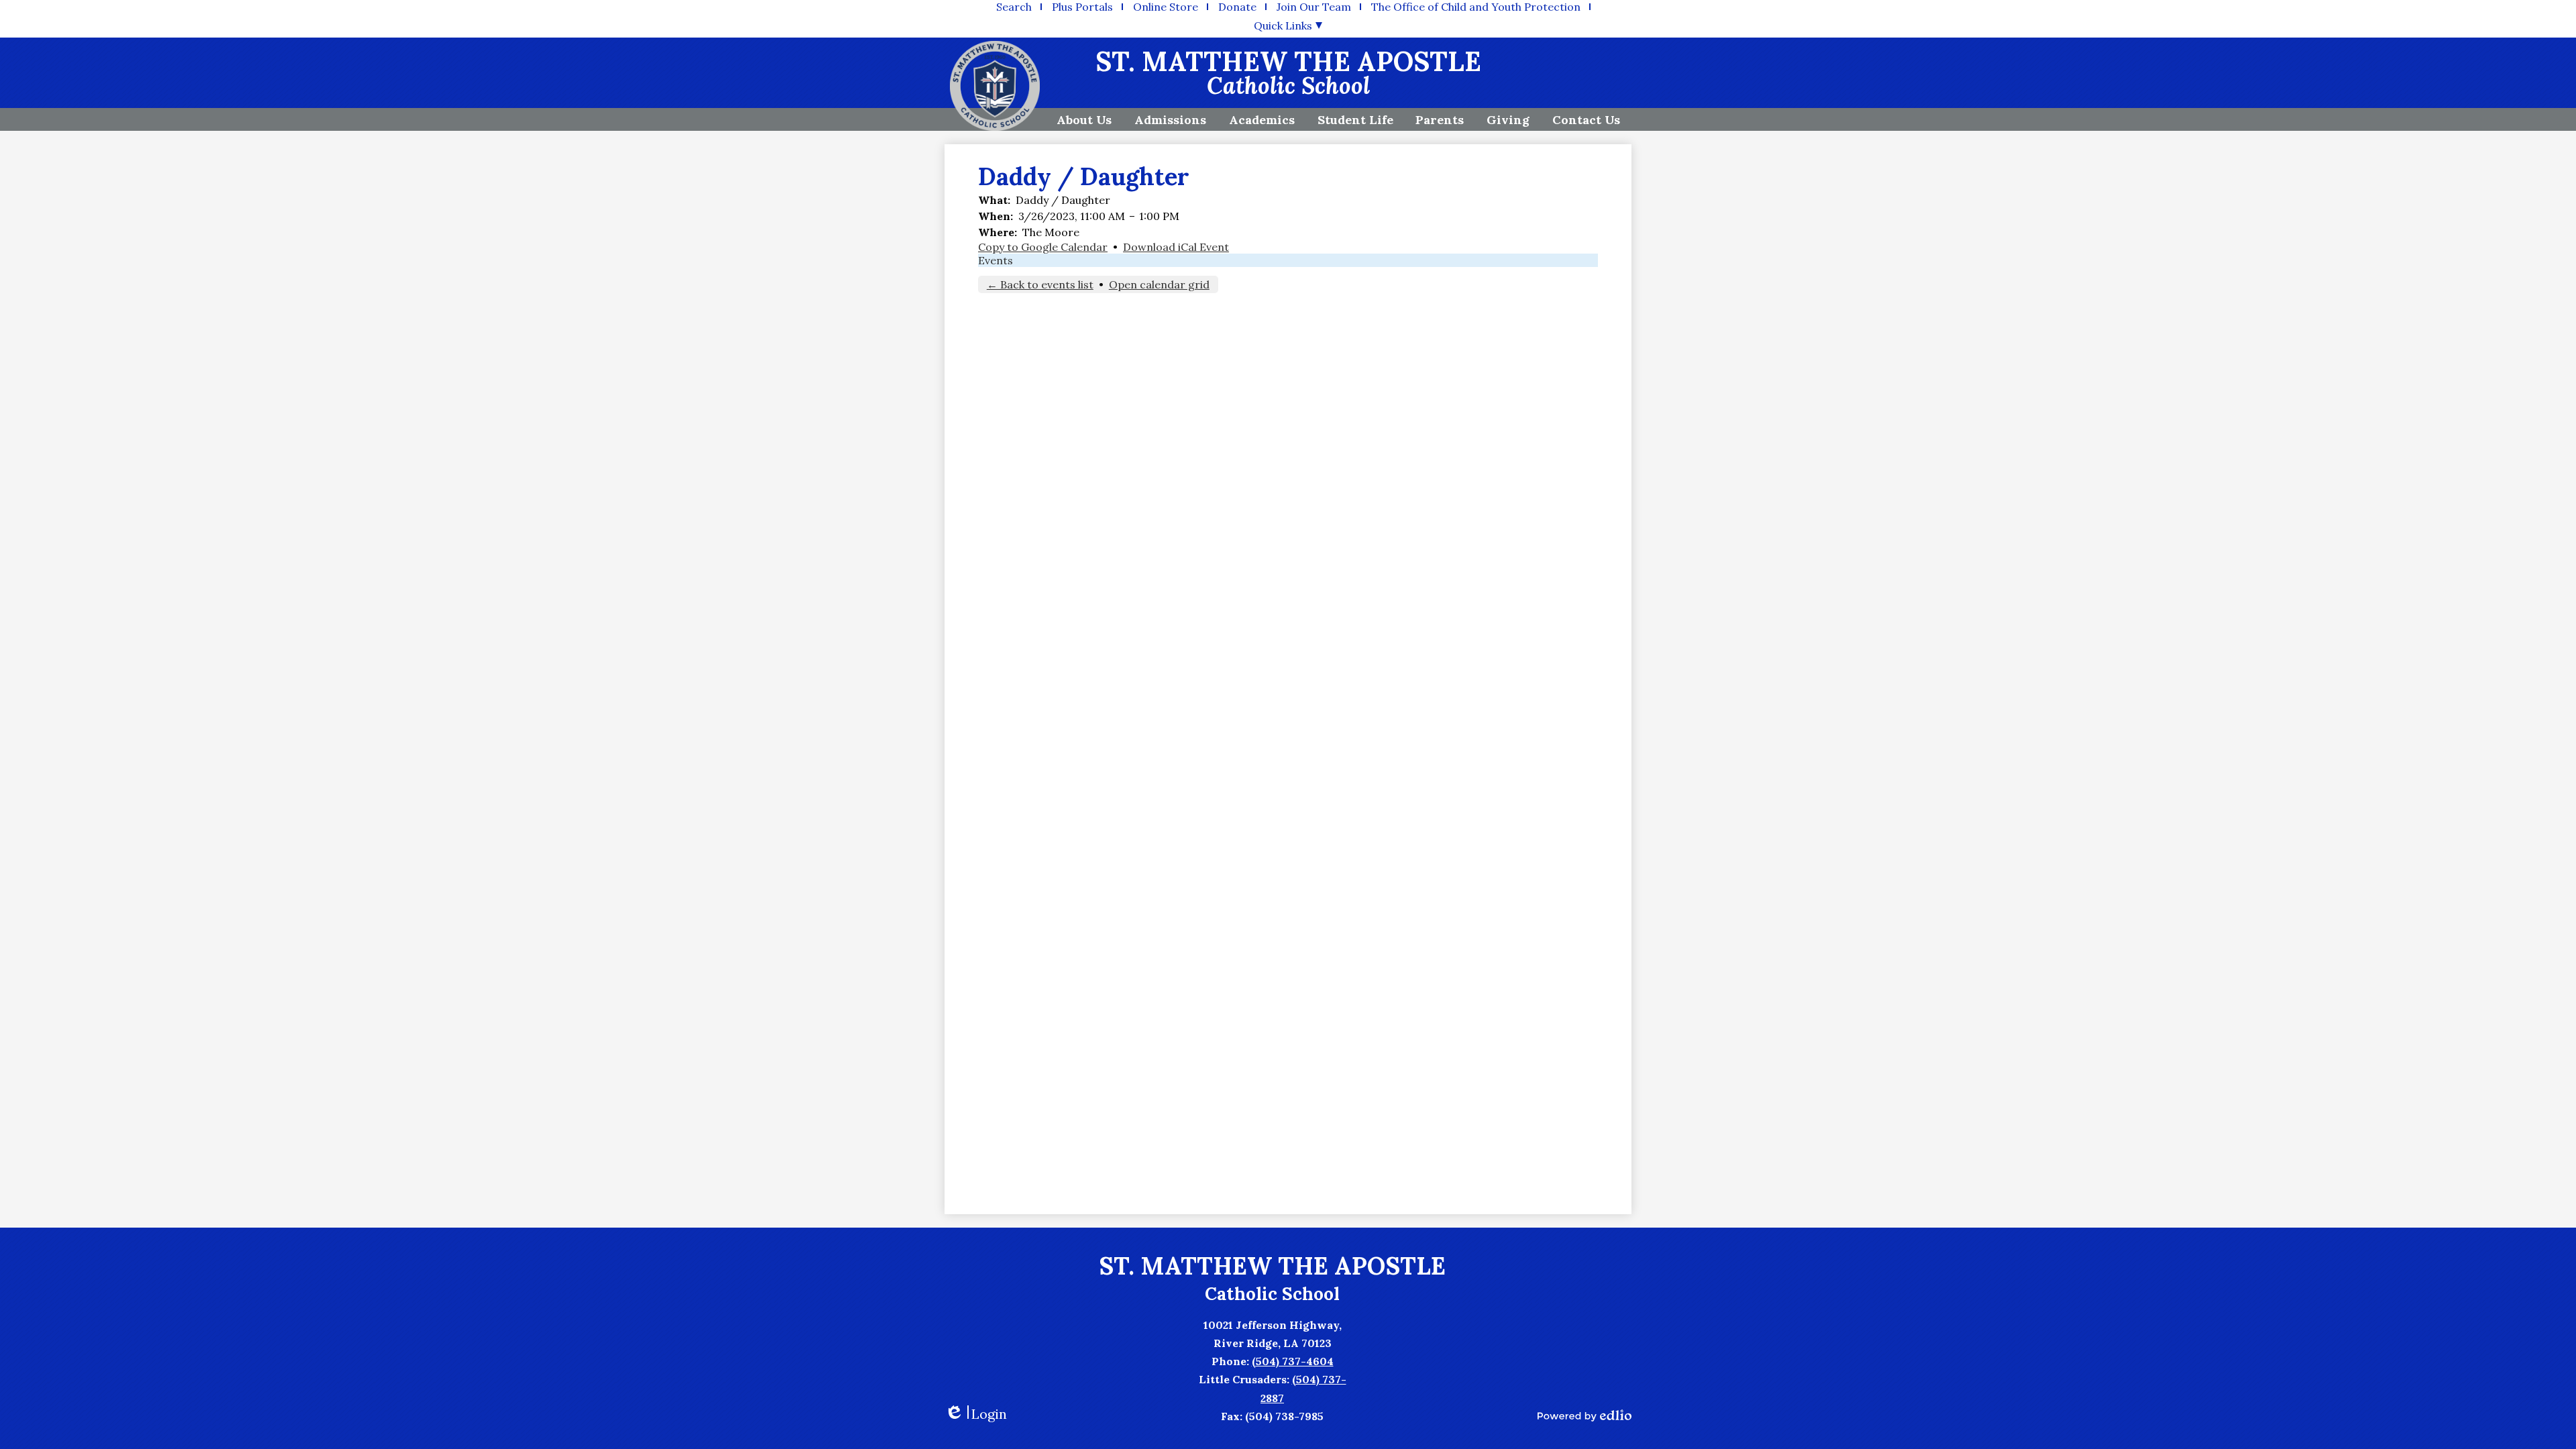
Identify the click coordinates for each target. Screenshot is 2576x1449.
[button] (1084, 119)
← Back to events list (1040, 284)
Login (976, 1414)
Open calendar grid (1159, 284)
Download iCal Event (1176, 247)
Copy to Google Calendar (1043, 247)
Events (996, 260)
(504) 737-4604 (1293, 1361)
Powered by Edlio (1585, 1415)
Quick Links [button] (1283, 25)
